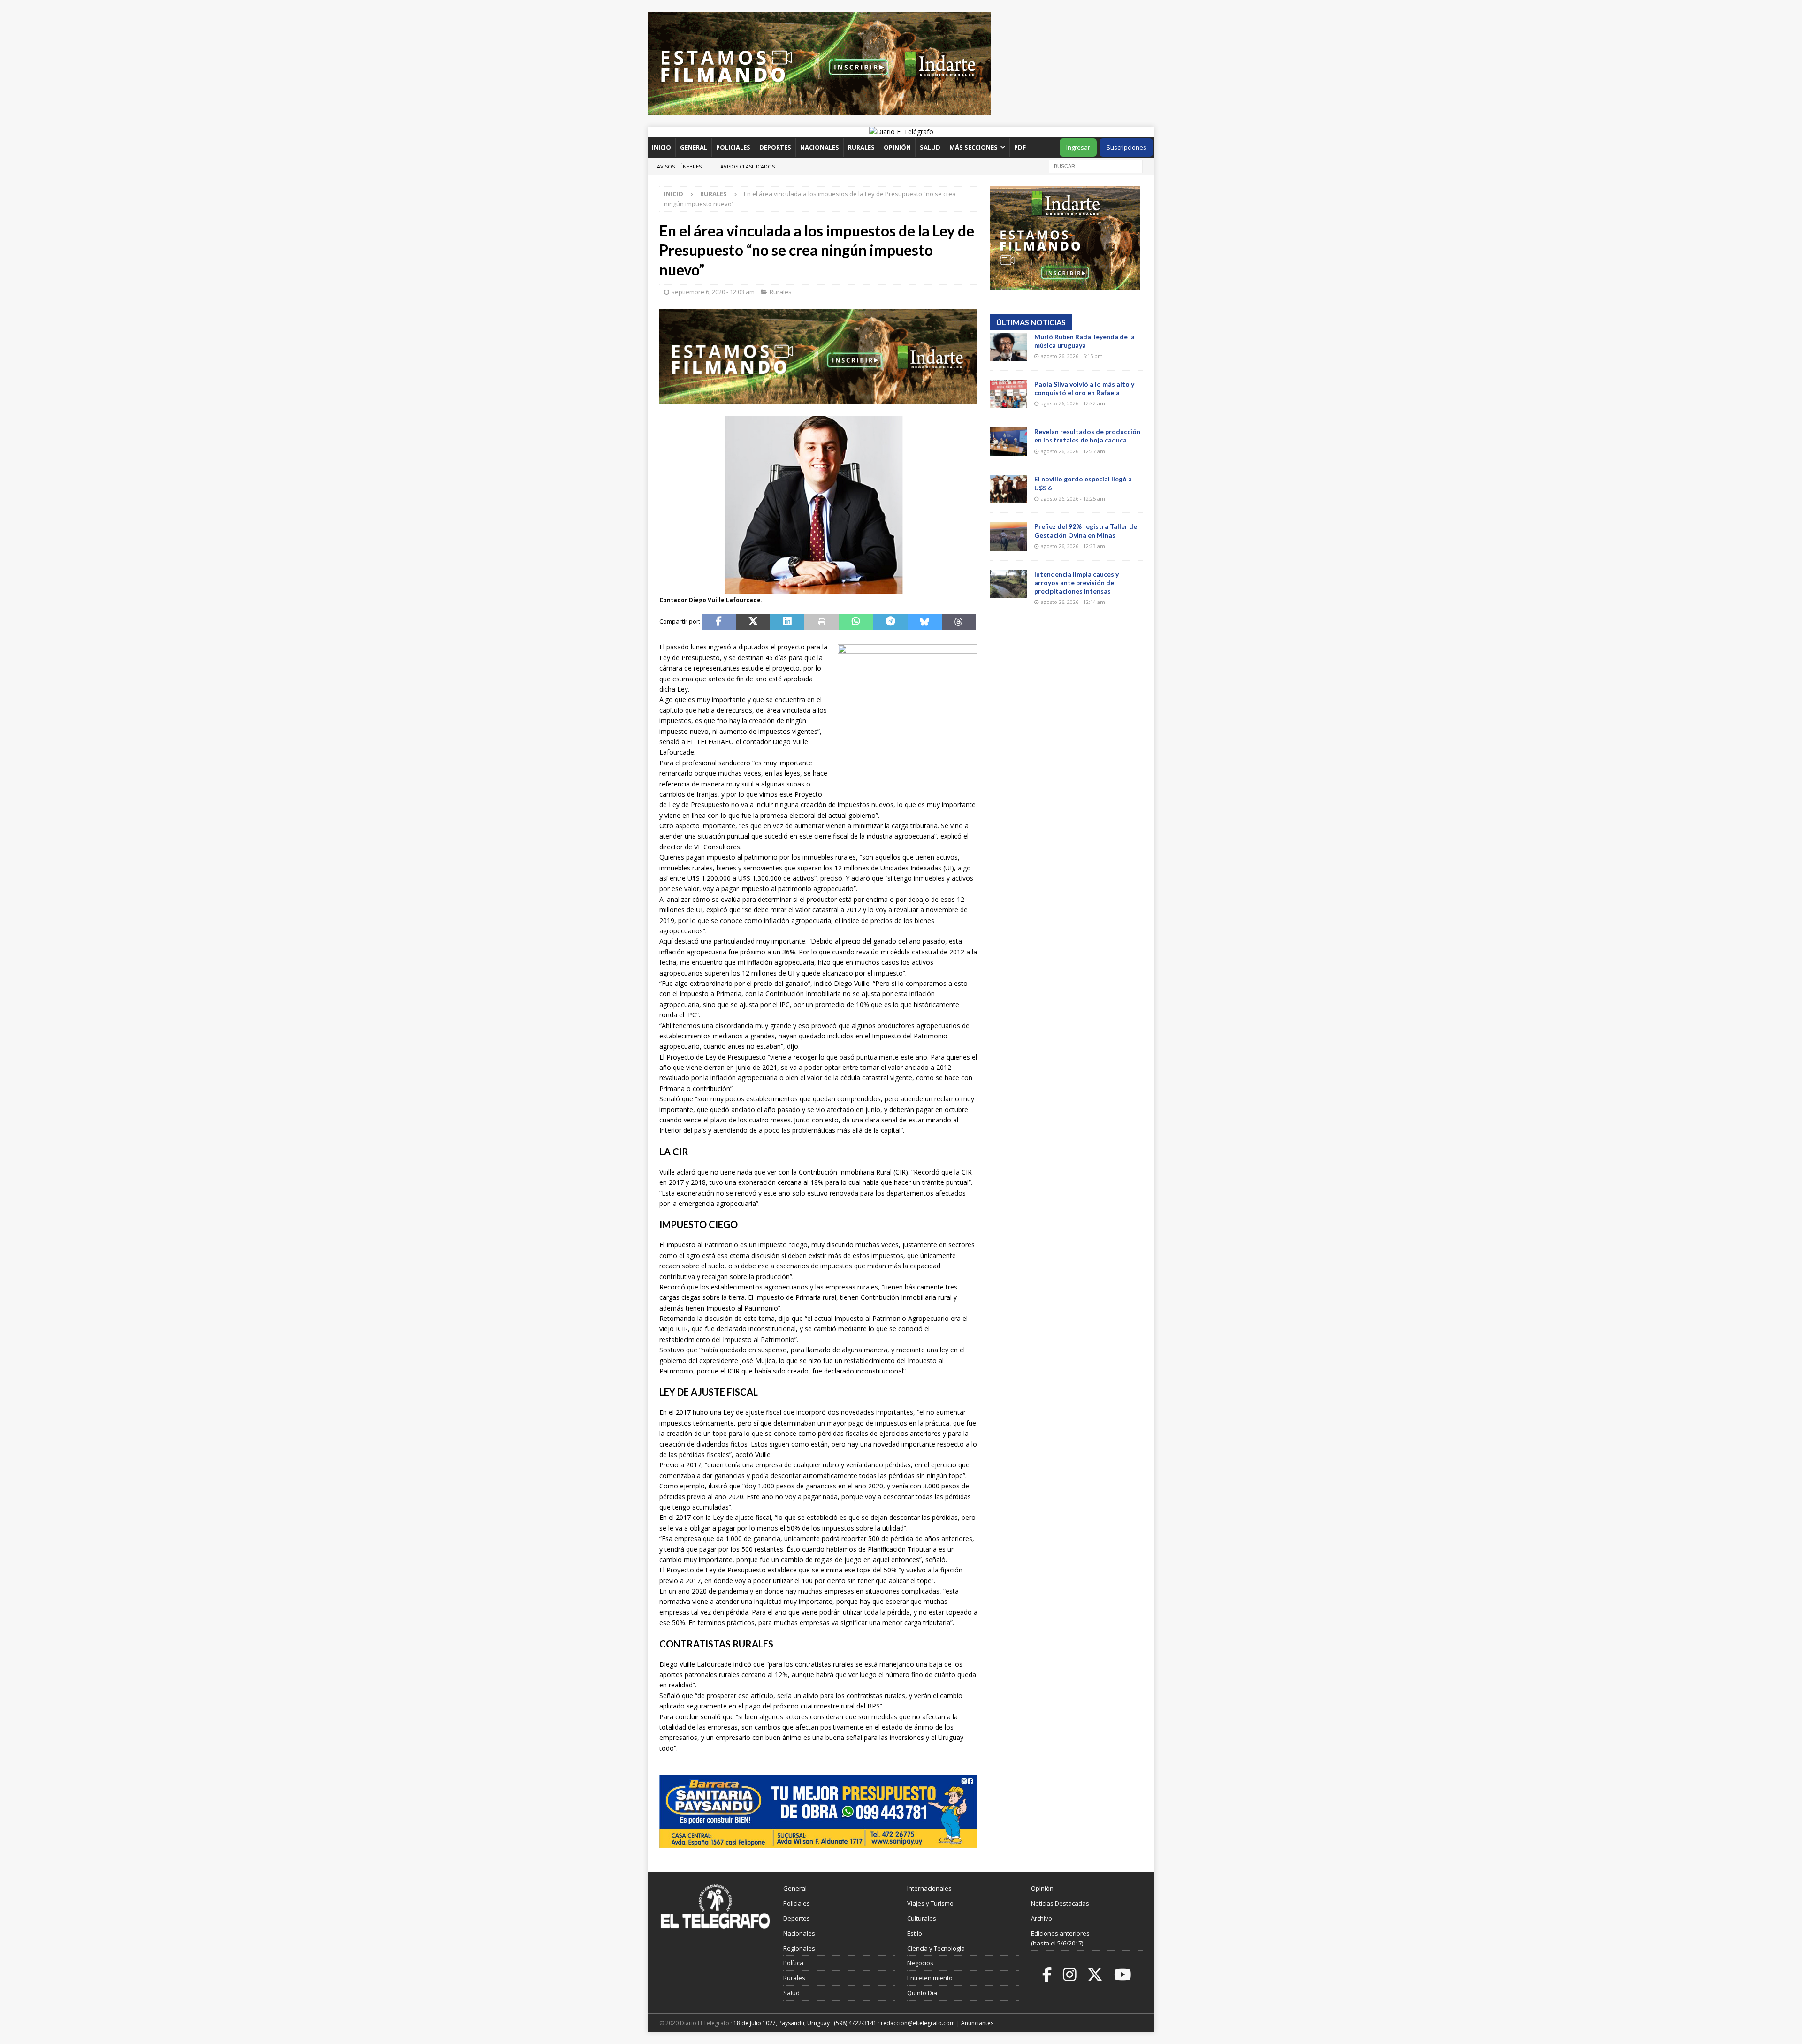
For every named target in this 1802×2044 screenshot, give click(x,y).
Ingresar (1078, 147)
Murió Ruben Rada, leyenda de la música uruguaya (1084, 341)
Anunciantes (977, 2023)
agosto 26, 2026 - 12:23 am (1073, 546)
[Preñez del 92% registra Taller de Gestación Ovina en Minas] (1008, 536)
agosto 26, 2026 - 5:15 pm (1072, 356)
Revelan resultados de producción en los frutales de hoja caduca (1087, 436)
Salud (930, 147)
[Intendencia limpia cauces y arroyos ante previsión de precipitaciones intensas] (1008, 584)
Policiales (733, 147)
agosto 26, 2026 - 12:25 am (1073, 499)
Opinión (897, 147)
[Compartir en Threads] (959, 622)
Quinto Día (922, 1993)
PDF (1021, 147)
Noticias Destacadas (1060, 1903)
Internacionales (929, 1888)
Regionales (799, 1948)
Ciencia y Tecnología (936, 1948)
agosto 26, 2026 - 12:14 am (1073, 602)
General (694, 147)
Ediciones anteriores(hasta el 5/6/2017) (1060, 1938)
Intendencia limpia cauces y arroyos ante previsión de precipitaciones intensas (1077, 583)
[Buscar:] (1096, 165)
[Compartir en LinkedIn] (787, 622)
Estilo (915, 1933)
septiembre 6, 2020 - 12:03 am (713, 292)
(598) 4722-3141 (855, 2023)
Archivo (1042, 1918)
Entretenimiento (930, 1978)
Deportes (775, 147)
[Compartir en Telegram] (890, 622)
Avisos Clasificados (748, 166)
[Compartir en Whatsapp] (856, 622)
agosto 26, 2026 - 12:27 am (1073, 451)
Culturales (922, 1918)
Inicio (661, 147)
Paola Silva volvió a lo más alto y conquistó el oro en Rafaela (1084, 388)
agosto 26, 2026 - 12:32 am (1073, 403)
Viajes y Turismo (930, 1903)
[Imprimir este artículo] (821, 622)
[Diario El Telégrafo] (901, 132)
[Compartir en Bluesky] (925, 622)
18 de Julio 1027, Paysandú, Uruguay (782, 2023)
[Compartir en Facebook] (719, 622)
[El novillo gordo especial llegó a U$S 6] (1008, 489)
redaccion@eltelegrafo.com (918, 2023)
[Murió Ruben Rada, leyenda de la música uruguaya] (1008, 347)
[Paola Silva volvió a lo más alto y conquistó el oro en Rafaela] (1008, 394)
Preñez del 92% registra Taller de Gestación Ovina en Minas (1086, 530)
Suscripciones (1126, 147)
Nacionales (820, 147)
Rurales (861, 147)
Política (793, 1963)
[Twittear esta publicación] (753, 622)
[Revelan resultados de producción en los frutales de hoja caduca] (1008, 442)
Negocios (920, 1963)
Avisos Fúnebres (679, 166)
